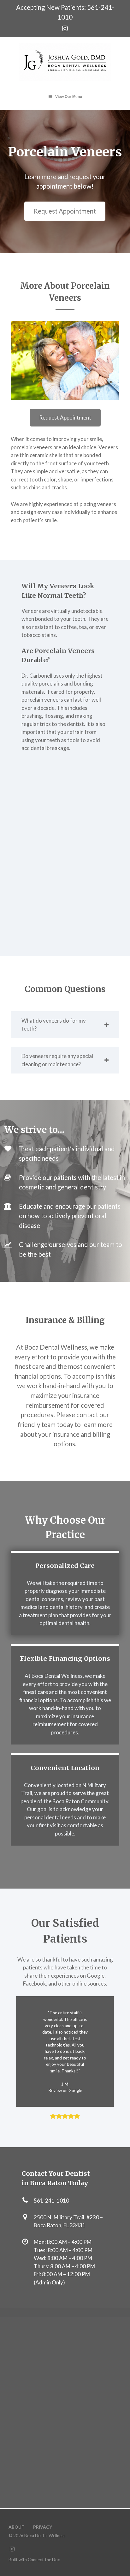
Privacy (43, 2527)
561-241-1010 (51, 2201)
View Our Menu (69, 97)
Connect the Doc (44, 2560)
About (17, 2527)
